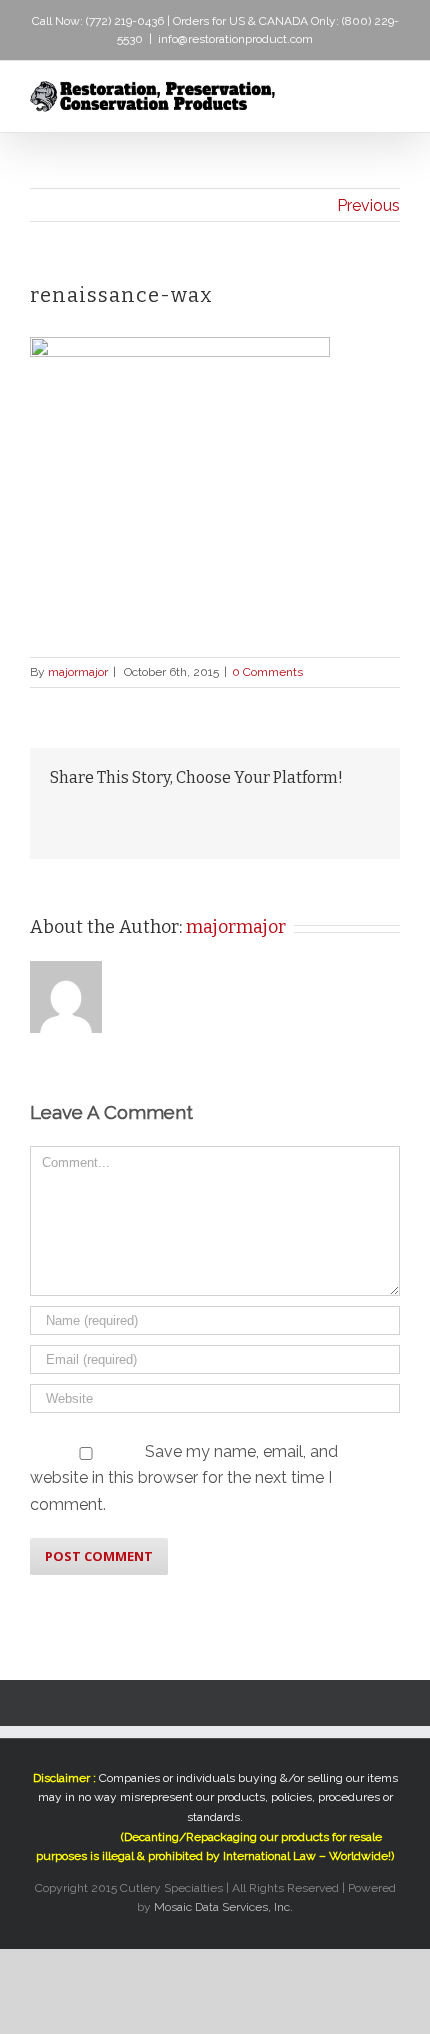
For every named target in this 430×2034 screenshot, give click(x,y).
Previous (368, 205)
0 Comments (267, 672)
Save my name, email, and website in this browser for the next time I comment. (184, 1477)
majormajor (78, 672)
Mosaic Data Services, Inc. (223, 1907)
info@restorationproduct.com (235, 39)
